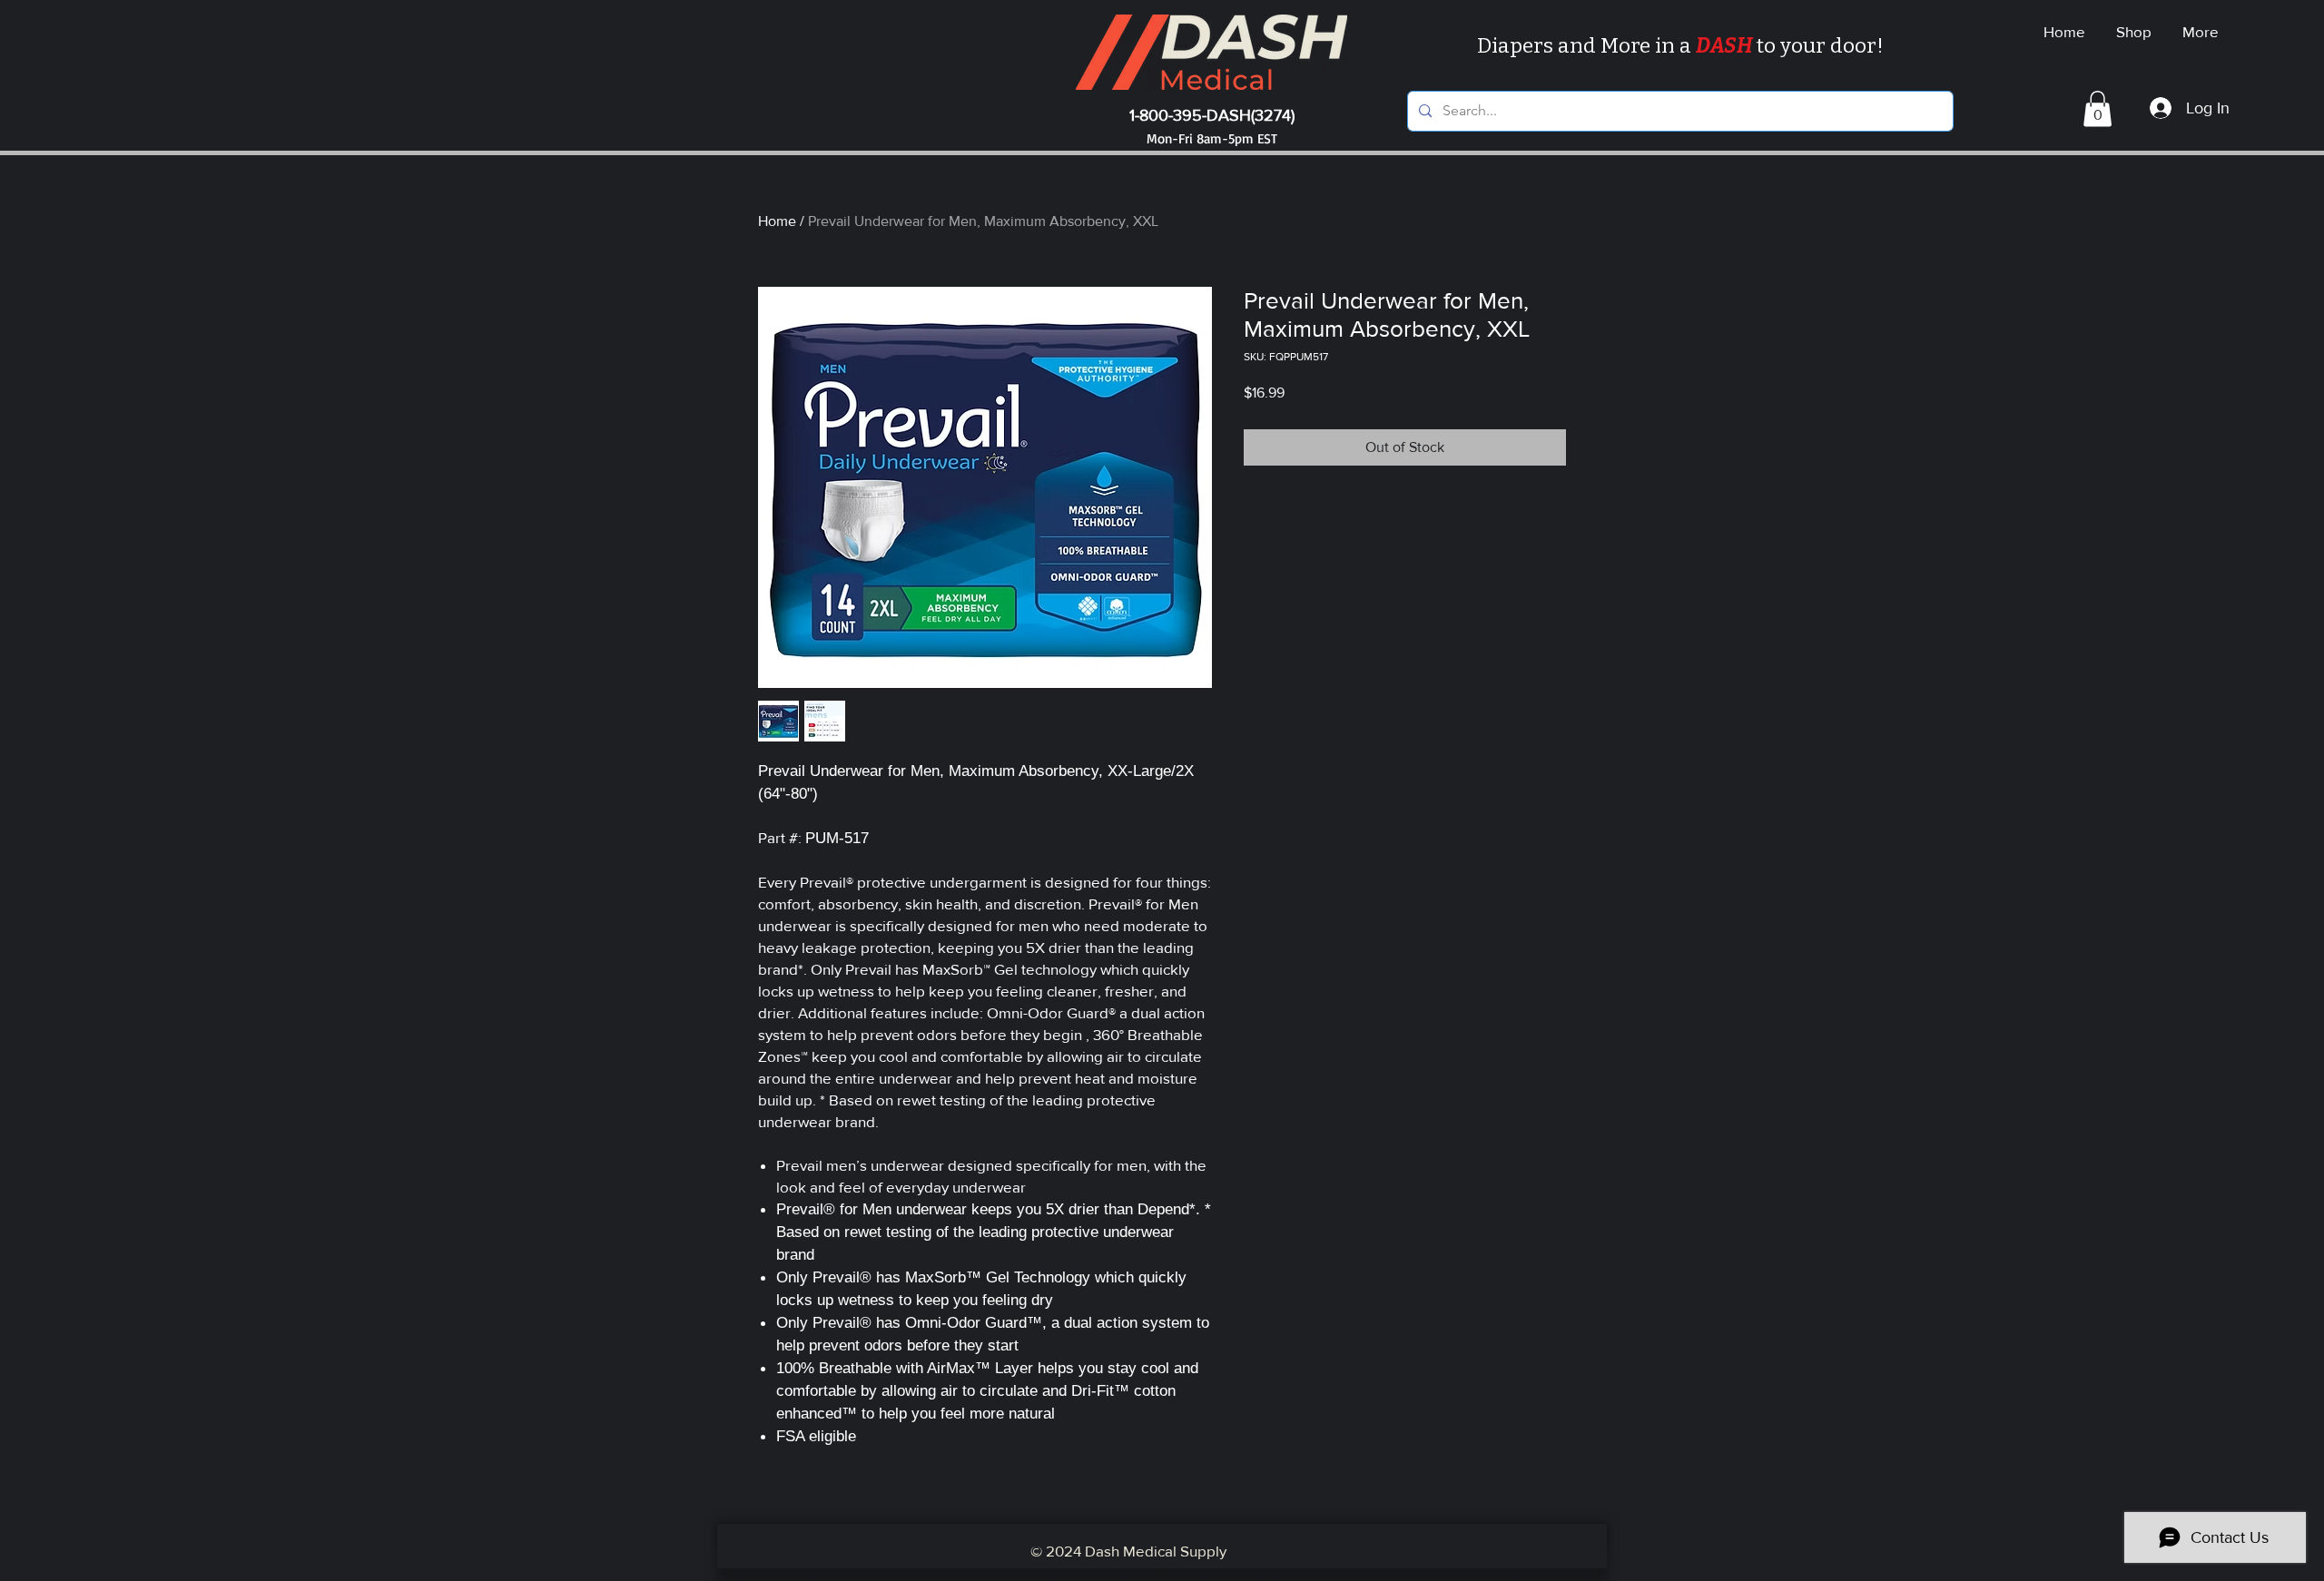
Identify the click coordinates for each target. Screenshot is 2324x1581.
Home (777, 221)
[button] (2098, 108)
